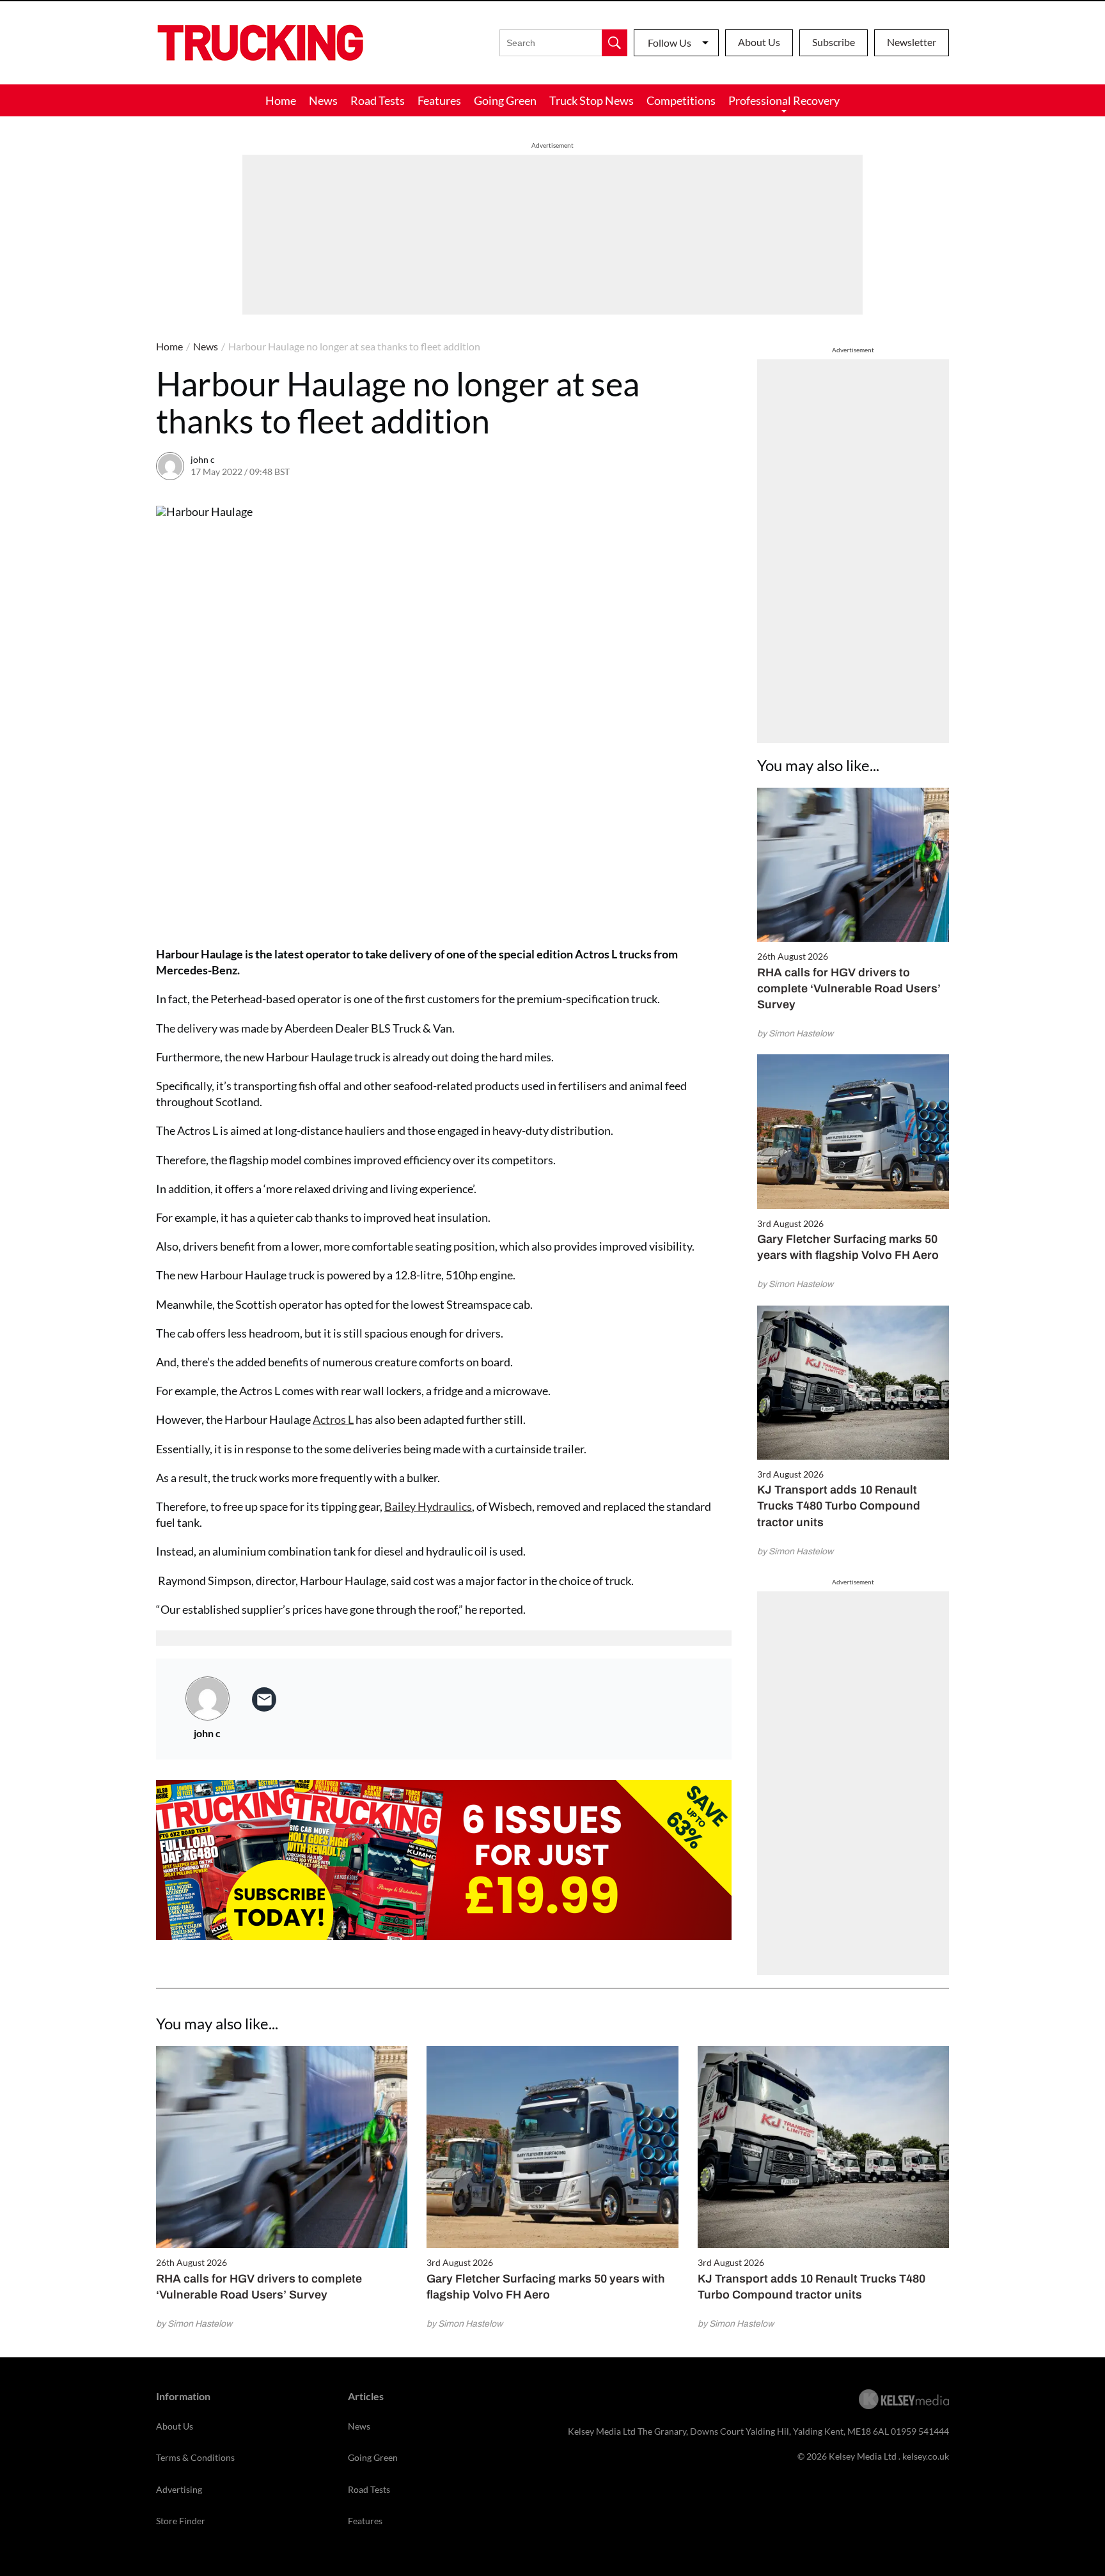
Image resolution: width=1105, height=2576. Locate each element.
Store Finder (181, 2521)
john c (203, 459)
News (323, 100)
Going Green (505, 100)
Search (615, 43)
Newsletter (912, 42)
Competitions (681, 100)
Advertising (179, 2489)
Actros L (333, 1419)
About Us (759, 42)
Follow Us (670, 43)
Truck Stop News (592, 100)
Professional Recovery (784, 100)
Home (281, 100)
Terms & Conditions (195, 2457)
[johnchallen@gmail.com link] (264, 1699)
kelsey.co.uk (926, 2456)
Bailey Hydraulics (428, 1506)
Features (439, 100)
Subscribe (834, 42)
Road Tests (378, 100)
